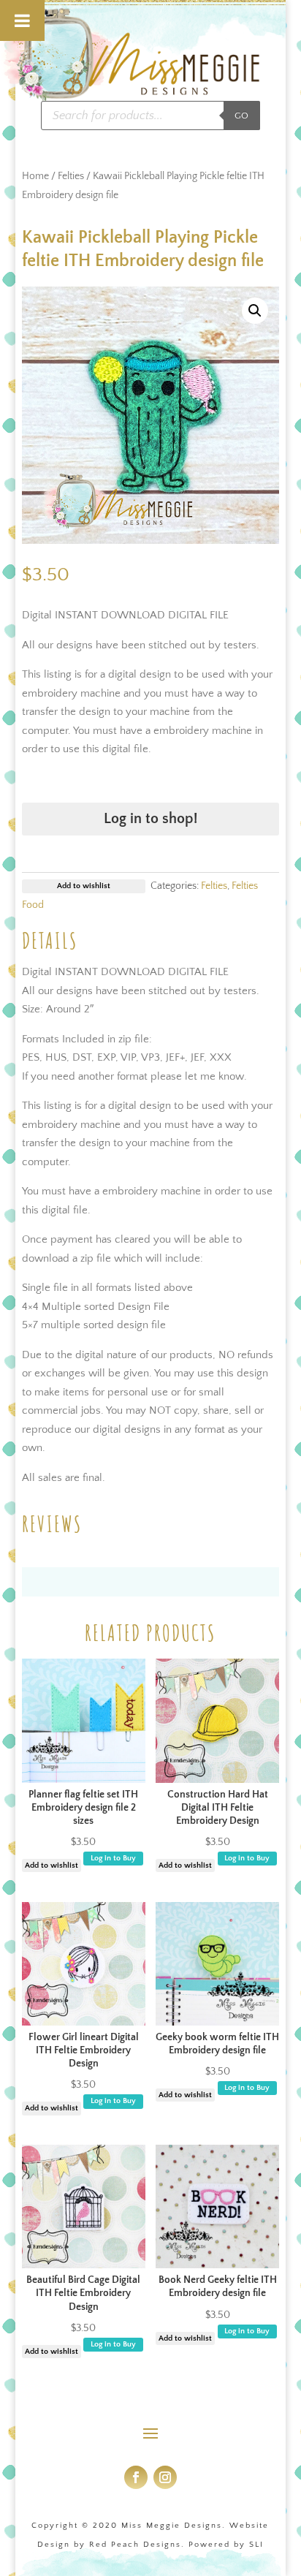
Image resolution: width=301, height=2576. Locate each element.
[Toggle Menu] (22, 20)
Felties (71, 176)
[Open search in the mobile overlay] (150, 115)
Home (35, 176)
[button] (255, 311)
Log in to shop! (150, 819)
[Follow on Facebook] (136, 2477)
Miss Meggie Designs (172, 2526)
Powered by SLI (226, 2545)
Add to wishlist (52, 1865)
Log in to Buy (113, 1858)
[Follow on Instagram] (165, 2477)
